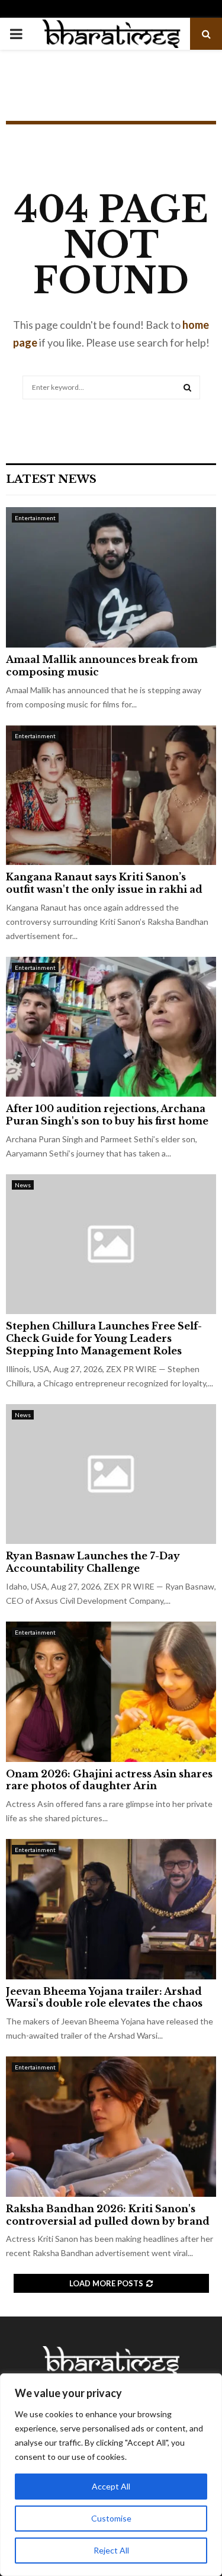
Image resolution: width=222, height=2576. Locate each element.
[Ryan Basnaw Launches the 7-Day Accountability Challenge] (111, 1474)
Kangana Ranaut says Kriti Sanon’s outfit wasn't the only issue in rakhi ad (104, 883)
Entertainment (35, 518)
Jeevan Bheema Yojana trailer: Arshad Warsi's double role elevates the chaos (104, 1997)
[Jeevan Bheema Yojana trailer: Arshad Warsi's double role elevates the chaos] (111, 1909)
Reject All (111, 2550)
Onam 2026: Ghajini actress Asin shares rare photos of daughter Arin (109, 1780)
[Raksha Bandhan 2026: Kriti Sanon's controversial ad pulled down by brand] (111, 2127)
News (23, 1185)
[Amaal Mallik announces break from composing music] (111, 577)
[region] (111, 2475)
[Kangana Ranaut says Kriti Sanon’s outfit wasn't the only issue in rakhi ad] (111, 795)
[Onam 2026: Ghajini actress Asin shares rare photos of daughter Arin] (111, 1692)
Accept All (111, 2486)
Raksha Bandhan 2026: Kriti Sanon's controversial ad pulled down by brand (108, 2215)
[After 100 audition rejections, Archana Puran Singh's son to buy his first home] (111, 1027)
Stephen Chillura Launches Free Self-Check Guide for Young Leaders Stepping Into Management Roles (104, 1338)
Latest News (51, 479)
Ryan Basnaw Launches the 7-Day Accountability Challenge (93, 1562)
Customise (111, 2518)
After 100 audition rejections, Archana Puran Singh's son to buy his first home (107, 1115)
